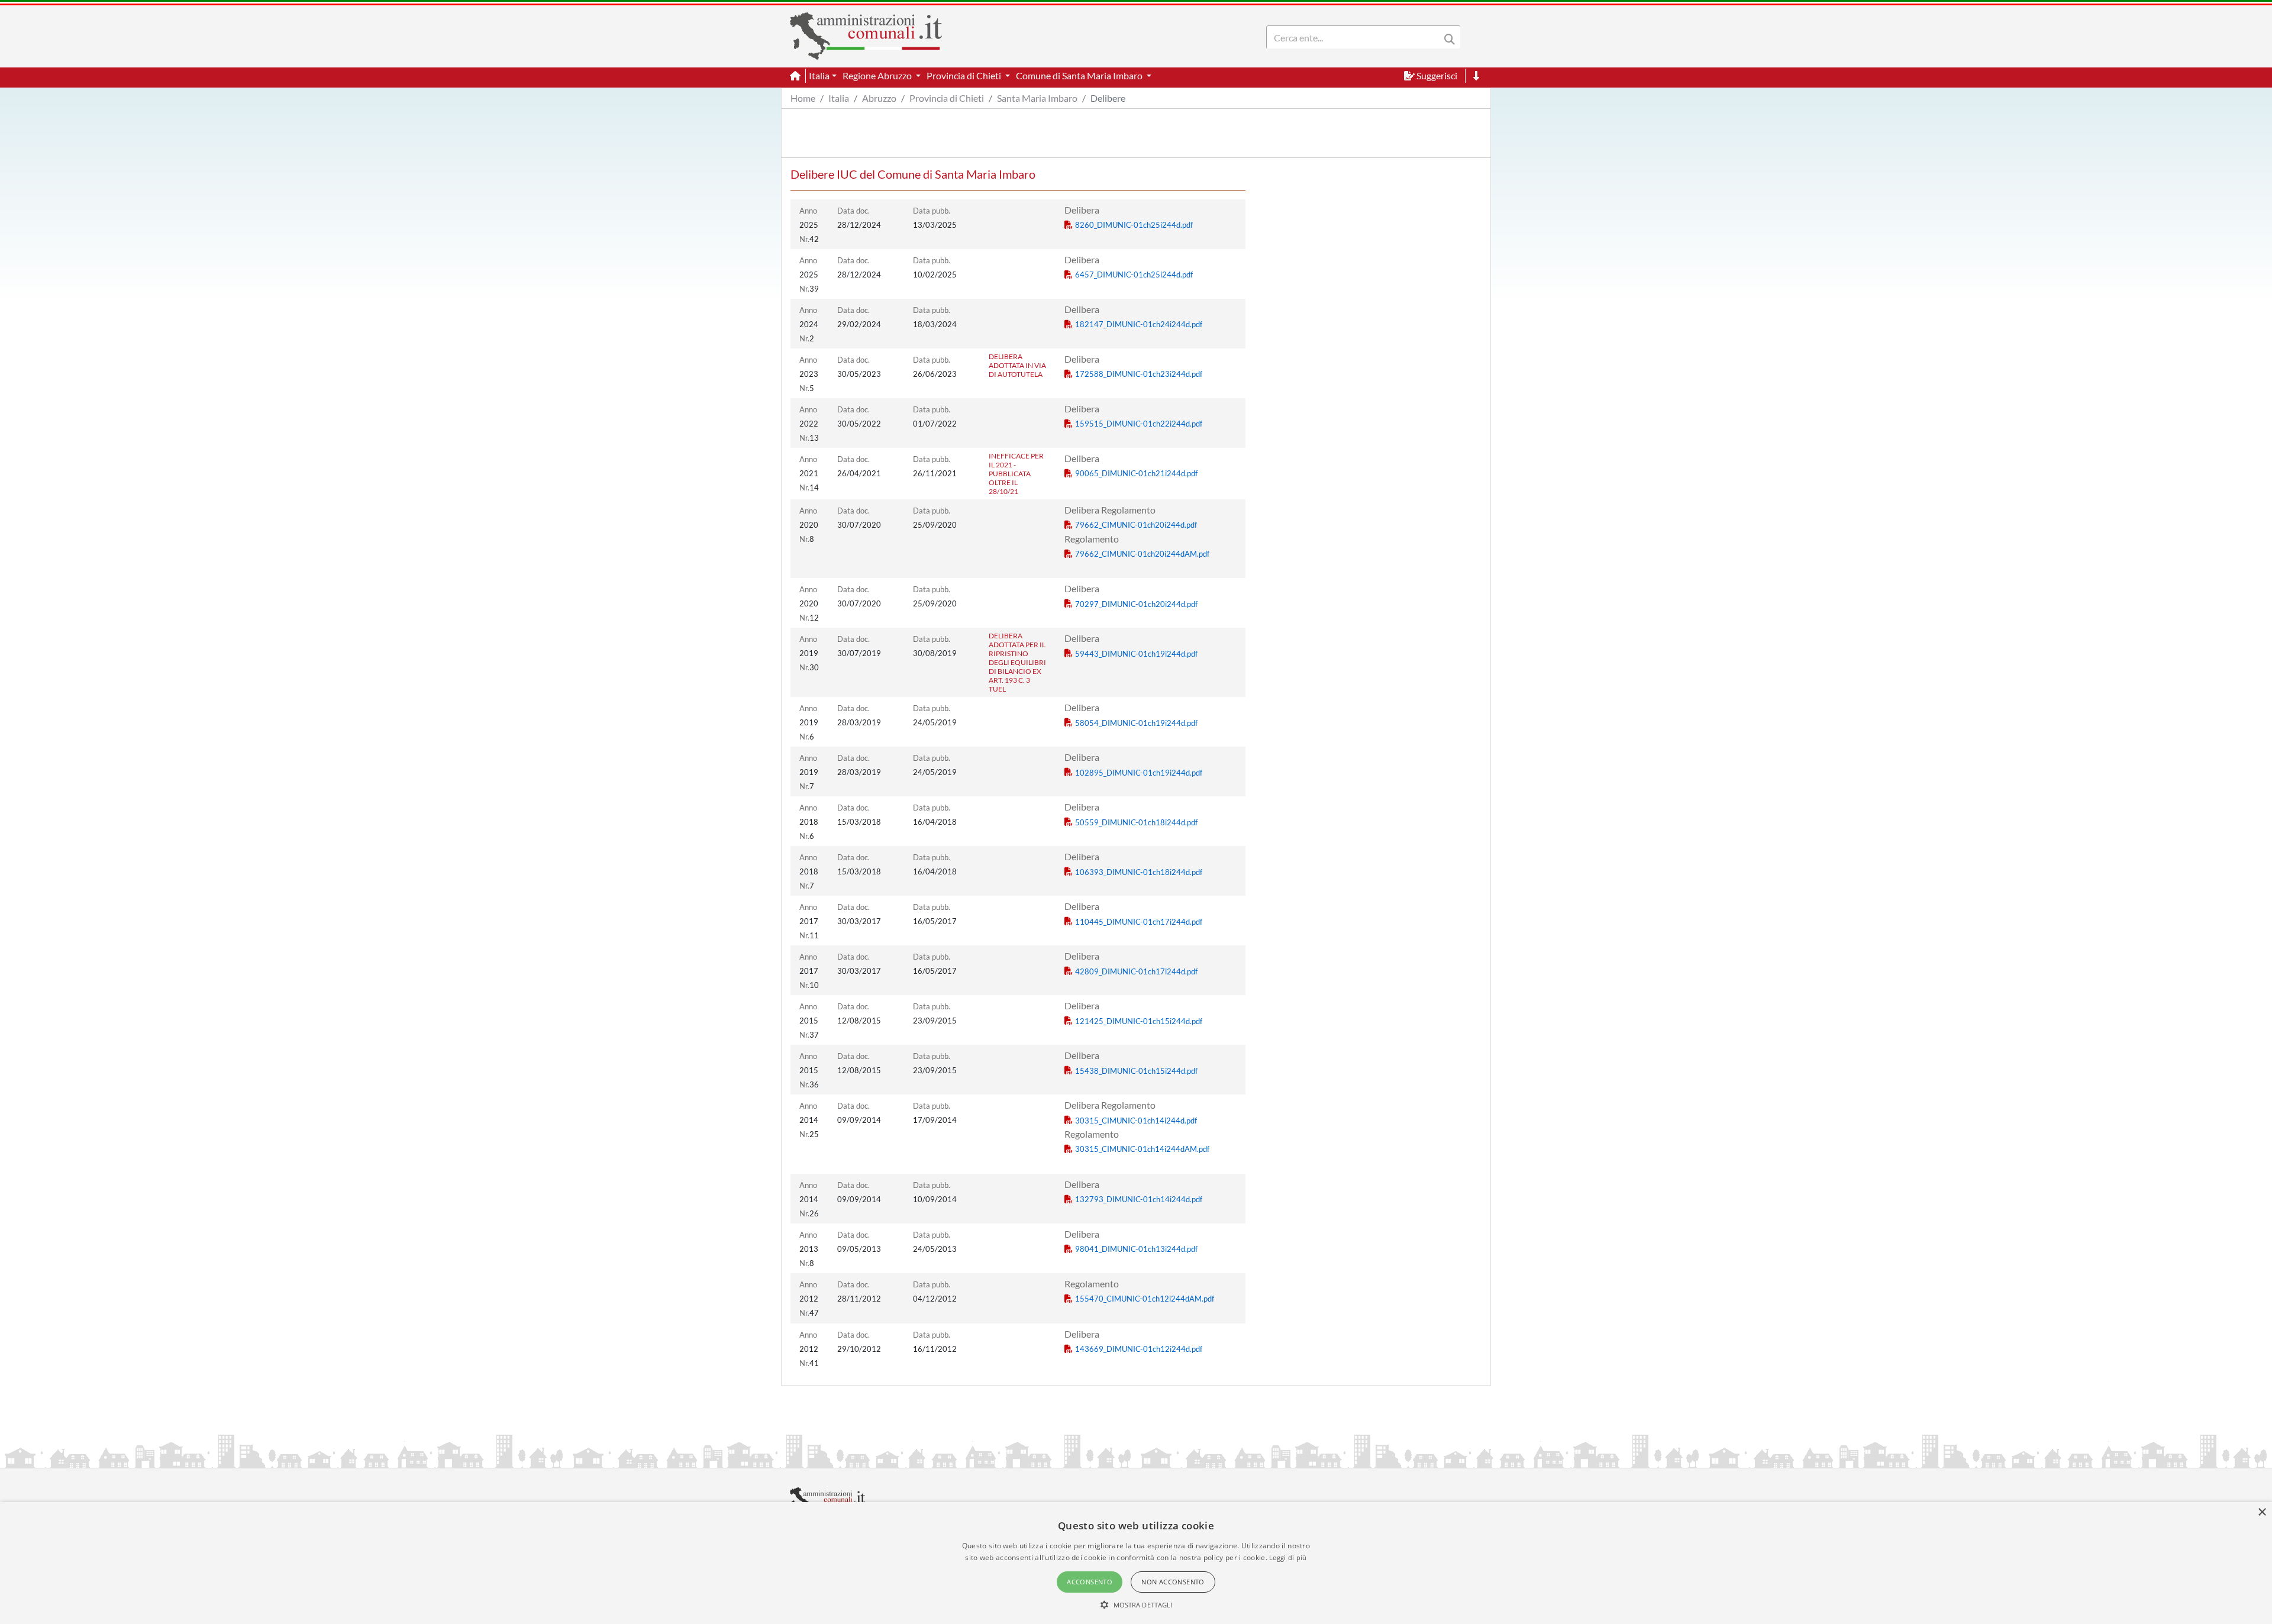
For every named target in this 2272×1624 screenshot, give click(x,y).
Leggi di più (1288, 1557)
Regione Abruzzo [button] (878, 75)
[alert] (1136, 1563)
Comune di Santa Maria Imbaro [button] (1080, 75)
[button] (1136, 1604)
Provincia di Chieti (947, 98)
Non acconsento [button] (1173, 1582)
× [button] (2262, 1512)
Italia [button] (819, 75)
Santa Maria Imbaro (1037, 98)
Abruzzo (879, 98)
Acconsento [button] (1090, 1582)
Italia (839, 98)
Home (803, 98)
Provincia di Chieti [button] (965, 75)
